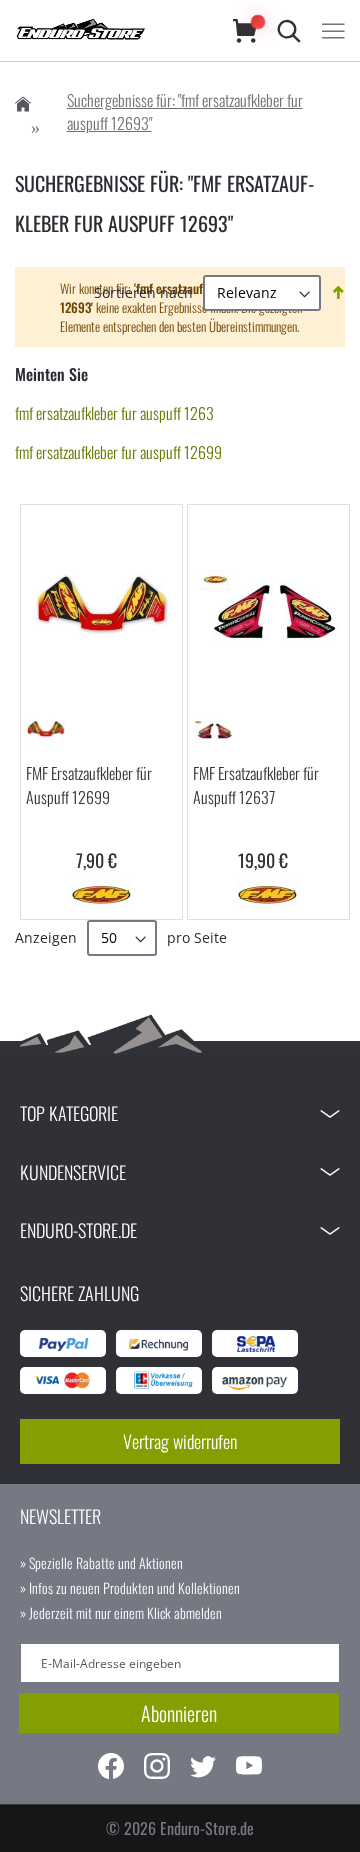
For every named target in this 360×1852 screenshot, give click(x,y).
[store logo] (104, 30)
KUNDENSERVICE (73, 1172)
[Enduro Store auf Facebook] (111, 1768)
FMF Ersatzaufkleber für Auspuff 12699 (89, 785)
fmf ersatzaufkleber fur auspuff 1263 (114, 413)
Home (23, 104)
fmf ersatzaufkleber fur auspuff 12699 (118, 452)
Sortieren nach (143, 292)
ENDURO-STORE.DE (78, 1230)
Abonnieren (179, 1713)
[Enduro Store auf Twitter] (203, 1768)
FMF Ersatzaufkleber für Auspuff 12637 (256, 785)
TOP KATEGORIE (69, 1113)
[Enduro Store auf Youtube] (249, 1768)
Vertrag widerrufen (180, 1441)
